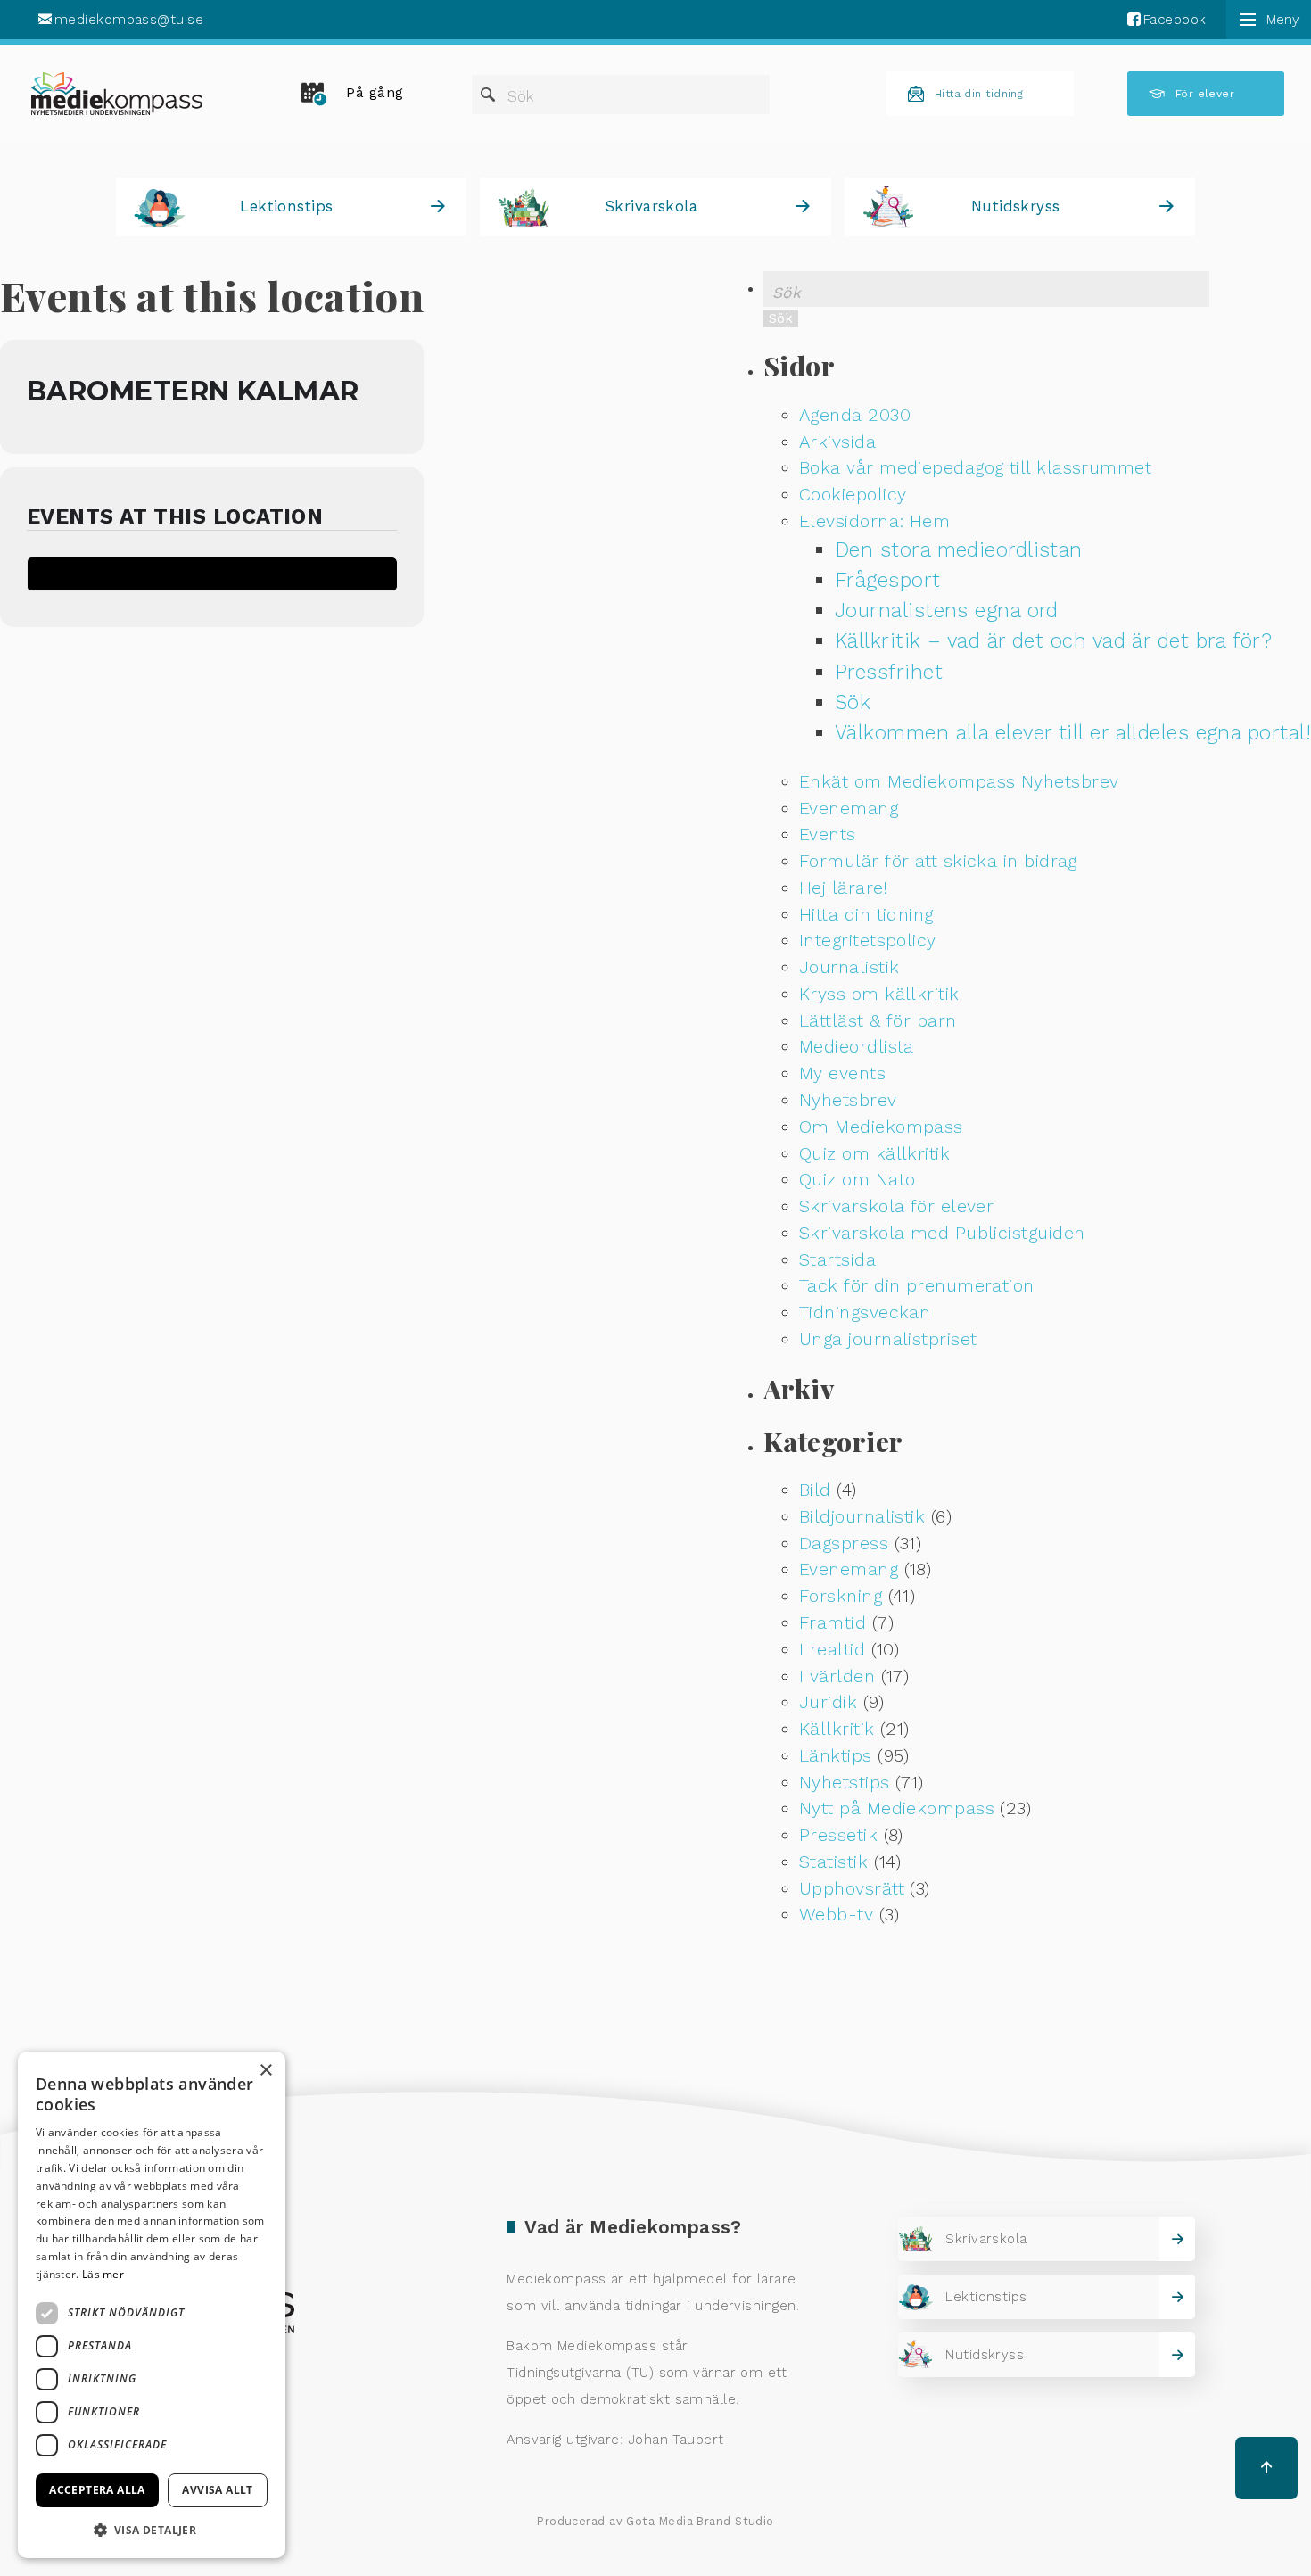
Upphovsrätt (852, 1889)
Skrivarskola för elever (896, 1206)
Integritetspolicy (868, 941)
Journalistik (849, 967)
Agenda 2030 (855, 415)
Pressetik (838, 1835)
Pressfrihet (889, 672)
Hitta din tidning (979, 94)
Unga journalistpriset (888, 1339)
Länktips (836, 1756)
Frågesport (888, 580)
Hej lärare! (843, 888)
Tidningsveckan (865, 1313)
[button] (152, 2530)
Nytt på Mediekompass (897, 1808)
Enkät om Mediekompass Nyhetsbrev (959, 782)
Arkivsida (837, 442)
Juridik (828, 1702)
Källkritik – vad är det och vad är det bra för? (1053, 641)
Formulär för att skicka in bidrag (938, 861)
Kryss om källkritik (879, 994)
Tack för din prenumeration (917, 1286)
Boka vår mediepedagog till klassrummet (975, 468)
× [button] (265, 2071)
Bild (815, 1490)
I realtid (832, 1650)
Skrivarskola (651, 206)
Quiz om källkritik (874, 1154)
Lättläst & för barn (878, 1021)
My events (842, 1073)
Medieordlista (857, 1047)
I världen (837, 1676)
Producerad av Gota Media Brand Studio (655, 2521)
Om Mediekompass (881, 1127)
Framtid (833, 1623)
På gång (375, 93)
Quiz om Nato (857, 1180)
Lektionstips (286, 206)
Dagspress (844, 1544)
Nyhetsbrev (848, 1100)
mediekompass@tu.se (129, 20)
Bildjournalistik (862, 1517)
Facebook (1175, 20)
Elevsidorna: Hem (874, 521)
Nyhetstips (845, 1783)
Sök (521, 96)
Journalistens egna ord (947, 611)
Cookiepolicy (853, 495)
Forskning (841, 1596)
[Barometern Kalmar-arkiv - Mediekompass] (117, 94)
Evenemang (849, 809)
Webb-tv (836, 1915)
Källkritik (837, 1729)
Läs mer (103, 2274)
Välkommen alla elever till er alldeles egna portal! (1073, 733)
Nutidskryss (1016, 206)
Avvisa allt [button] (217, 2490)
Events (828, 834)
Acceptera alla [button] (97, 2490)
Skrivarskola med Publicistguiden (942, 1233)
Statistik (833, 1862)
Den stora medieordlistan (959, 550)
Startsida (837, 1260)
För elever (1205, 94)
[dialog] (152, 2305)
